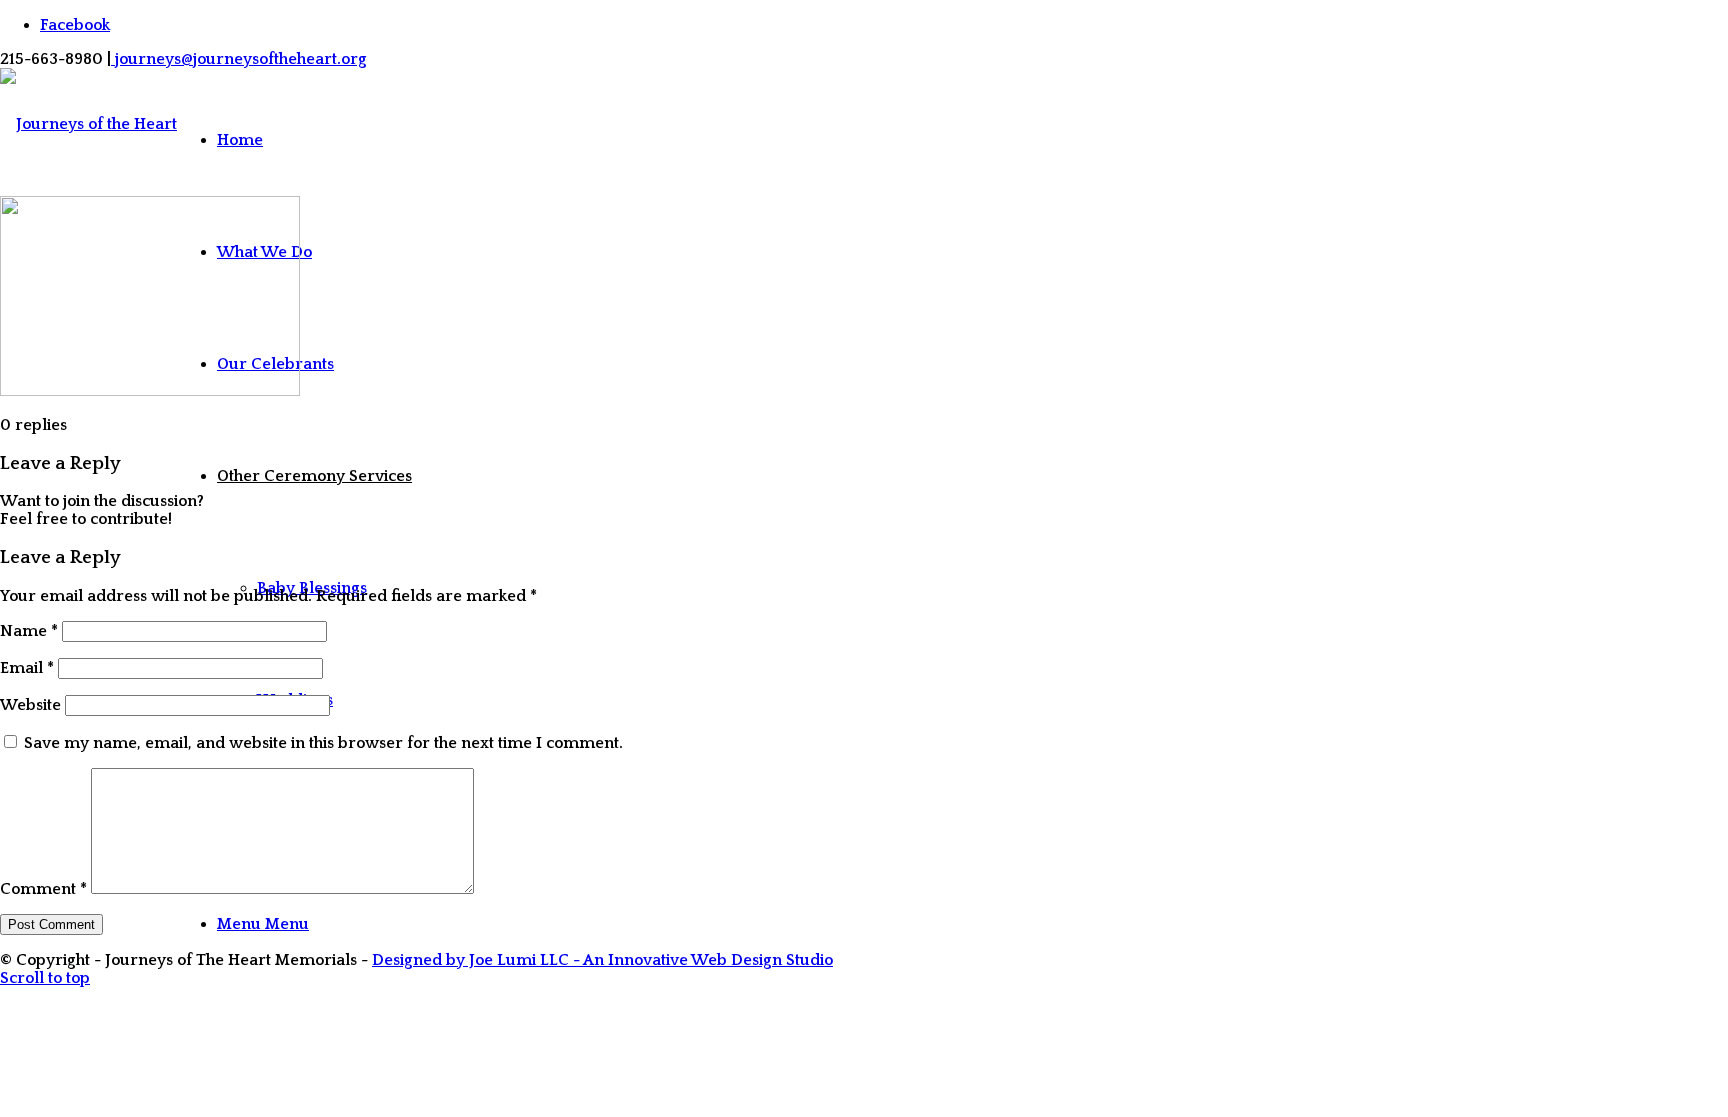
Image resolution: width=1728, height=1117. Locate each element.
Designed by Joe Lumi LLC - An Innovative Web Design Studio (602, 960)
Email (27, 668)
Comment (43, 889)
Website (30, 705)
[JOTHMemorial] (88, 532)
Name (29, 631)
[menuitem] (314, 140)
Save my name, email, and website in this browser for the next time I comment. (323, 743)
